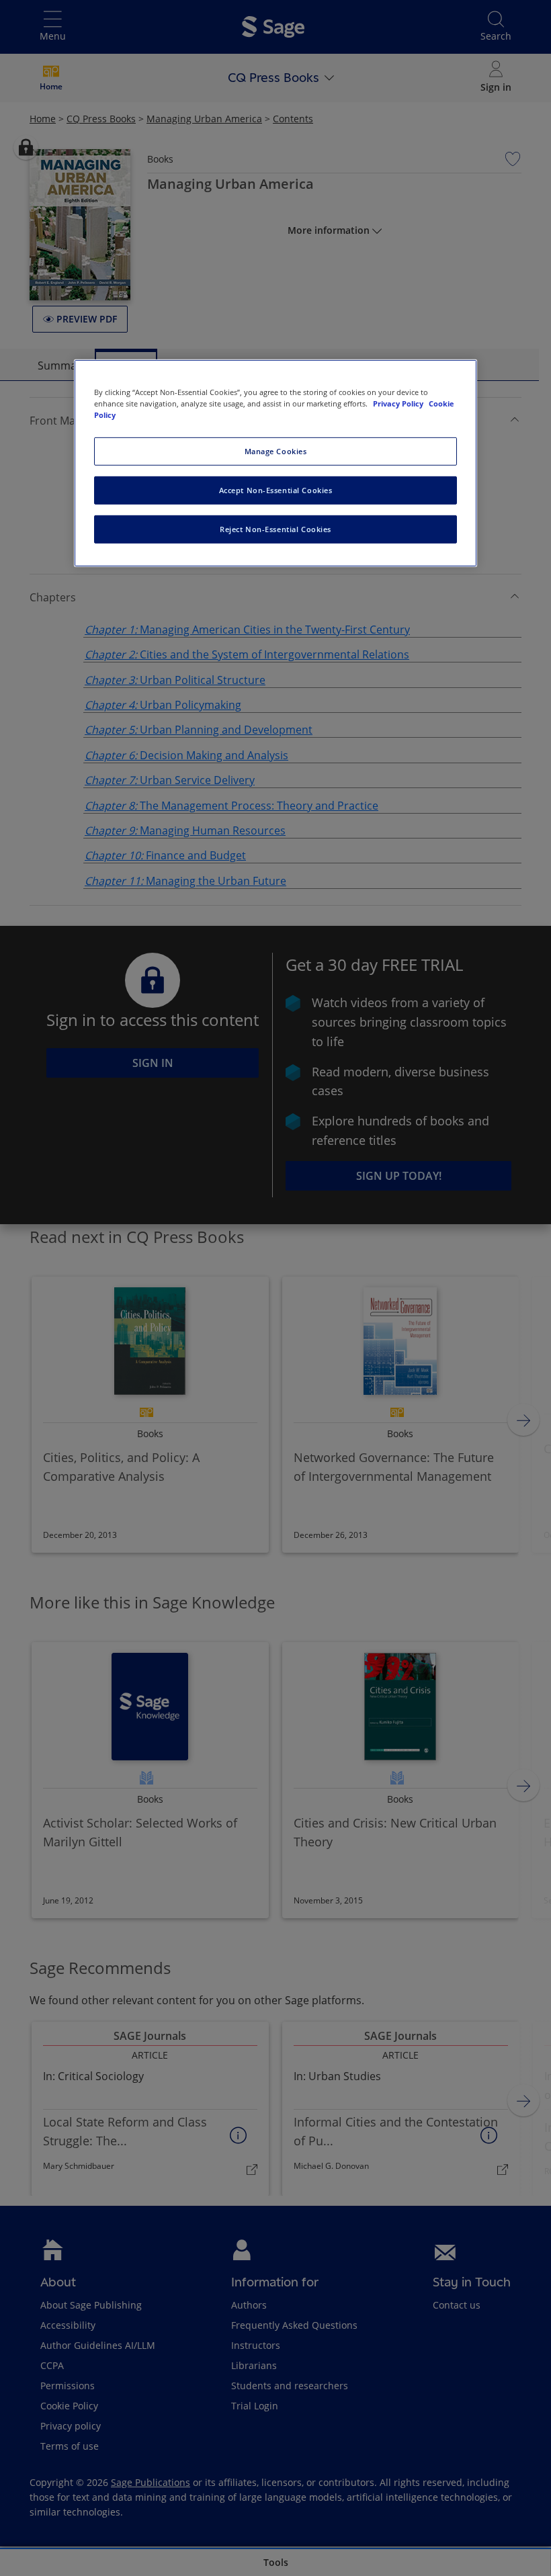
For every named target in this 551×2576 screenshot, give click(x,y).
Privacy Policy (399, 403)
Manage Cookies (276, 451)
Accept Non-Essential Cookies (276, 490)
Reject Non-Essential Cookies (275, 529)
